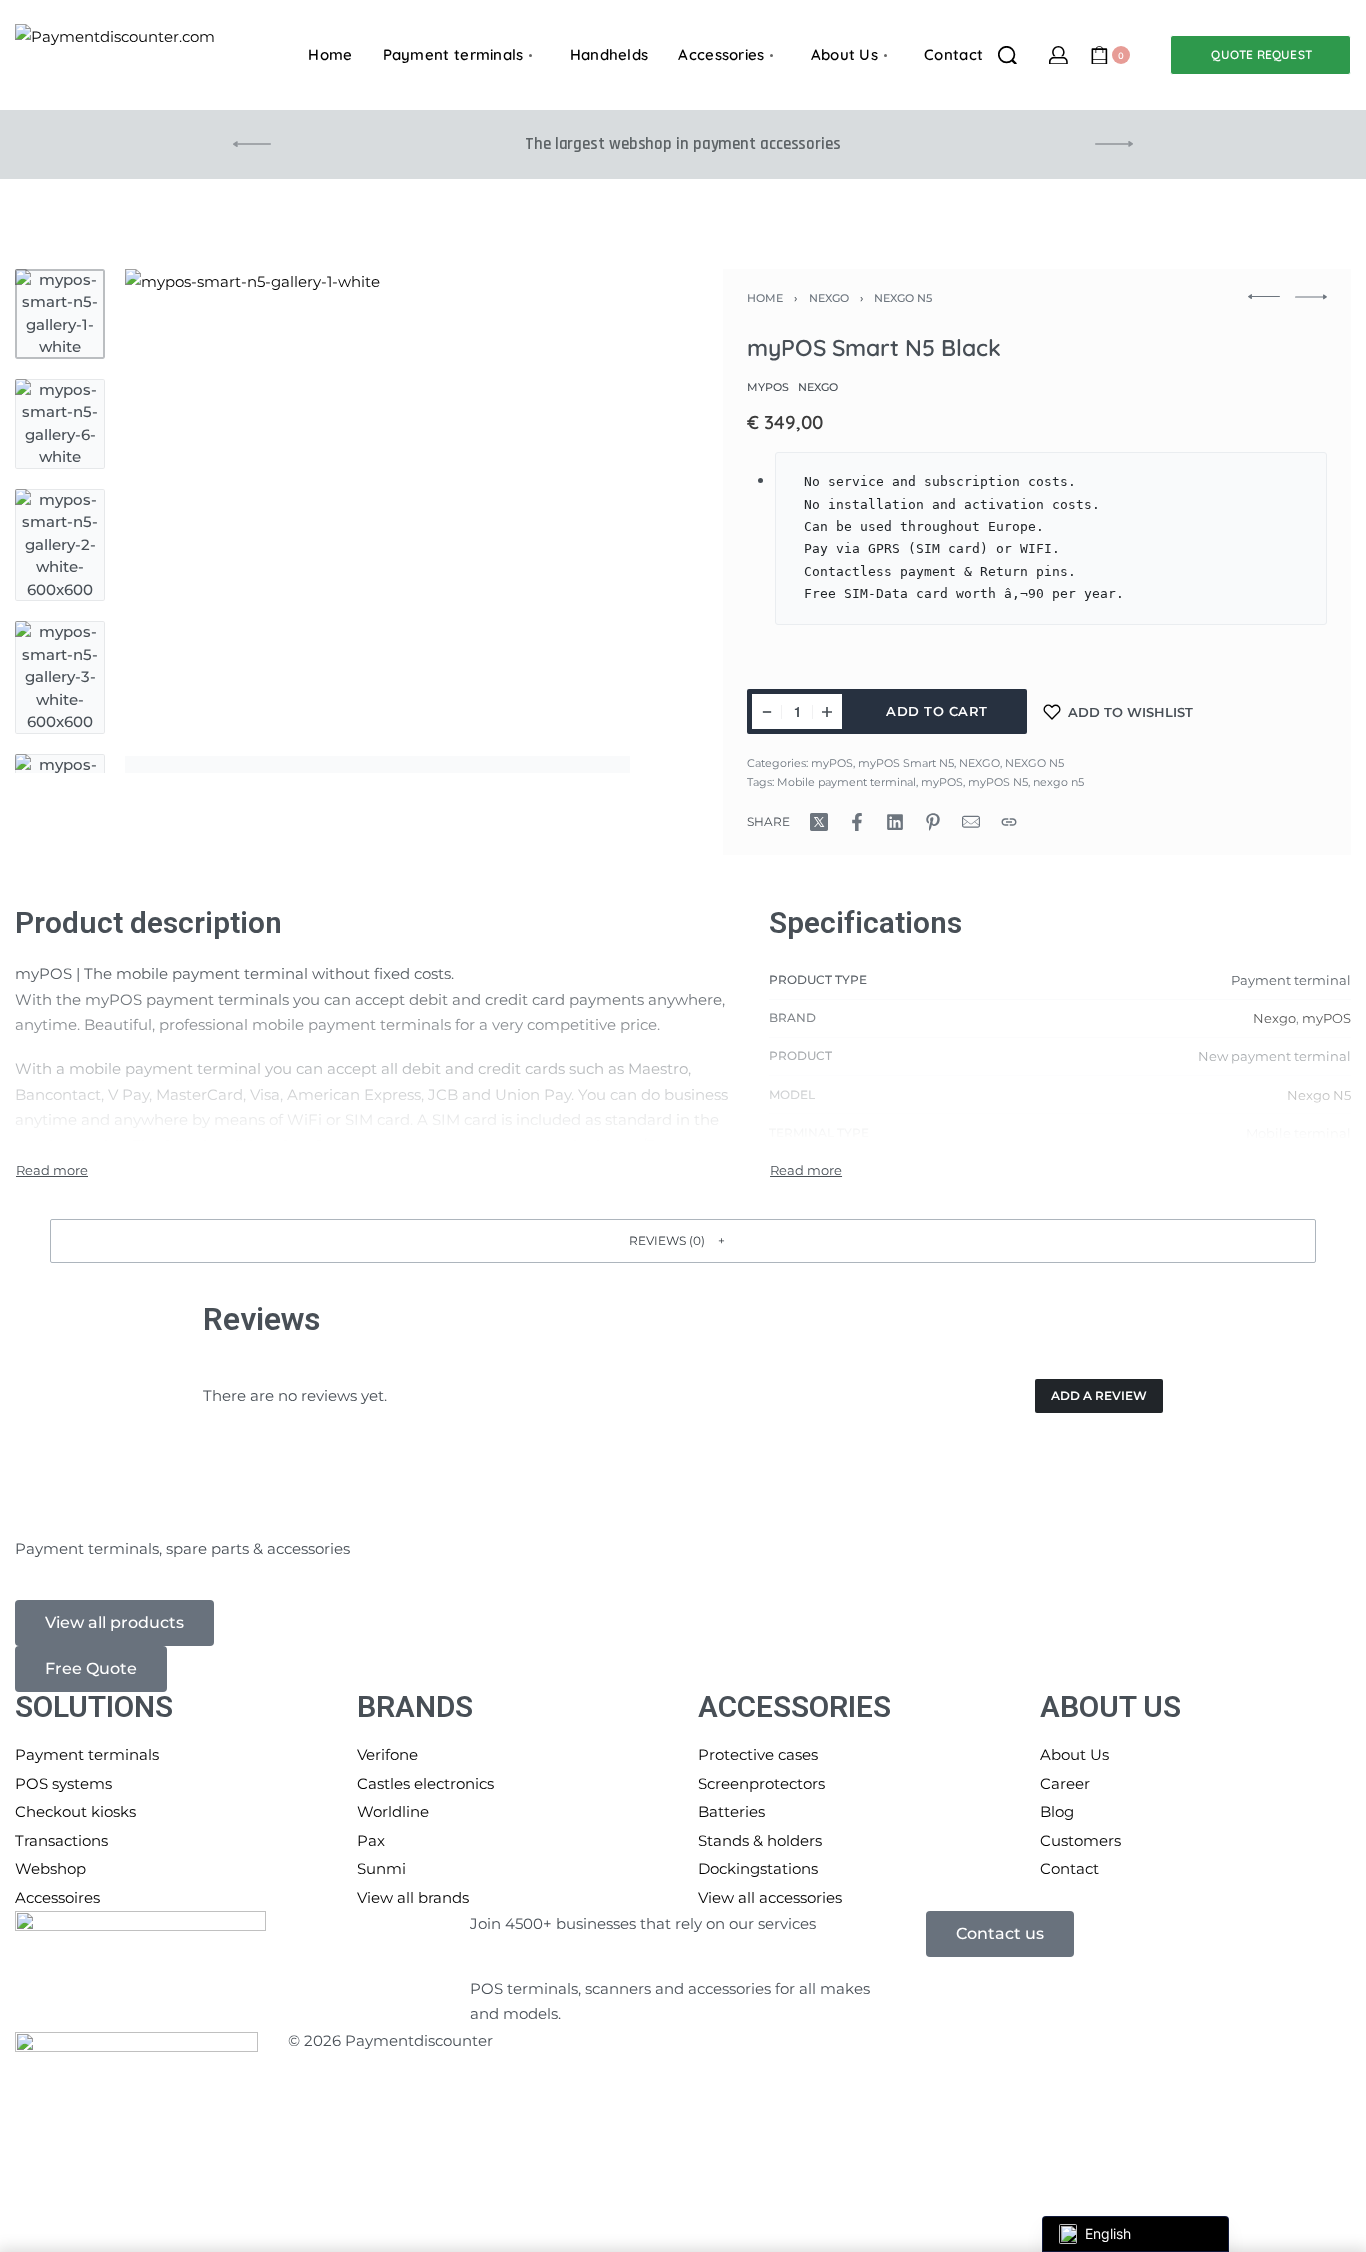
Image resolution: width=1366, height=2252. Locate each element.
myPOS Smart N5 (906, 763)
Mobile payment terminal (846, 782)
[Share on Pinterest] (933, 822)
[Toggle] (52, 1170)
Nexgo (1274, 1018)
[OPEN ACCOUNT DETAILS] (1058, 55)
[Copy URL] (1009, 822)
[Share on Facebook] (857, 822)
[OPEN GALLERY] (377, 521)
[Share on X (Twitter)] (819, 822)
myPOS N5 (998, 782)
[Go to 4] (60, 677)
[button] (683, 1240)
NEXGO (829, 298)
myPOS (832, 763)
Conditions (1148, 2040)
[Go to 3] (60, 545)
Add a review (1099, 1395)
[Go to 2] (60, 424)
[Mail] (971, 822)
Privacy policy (611, 2040)
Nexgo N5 (1319, 1095)
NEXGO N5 (903, 298)
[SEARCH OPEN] (1007, 55)
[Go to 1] (60, 314)
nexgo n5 (1058, 782)
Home (765, 298)
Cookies (864, 2040)
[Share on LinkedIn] (895, 822)
